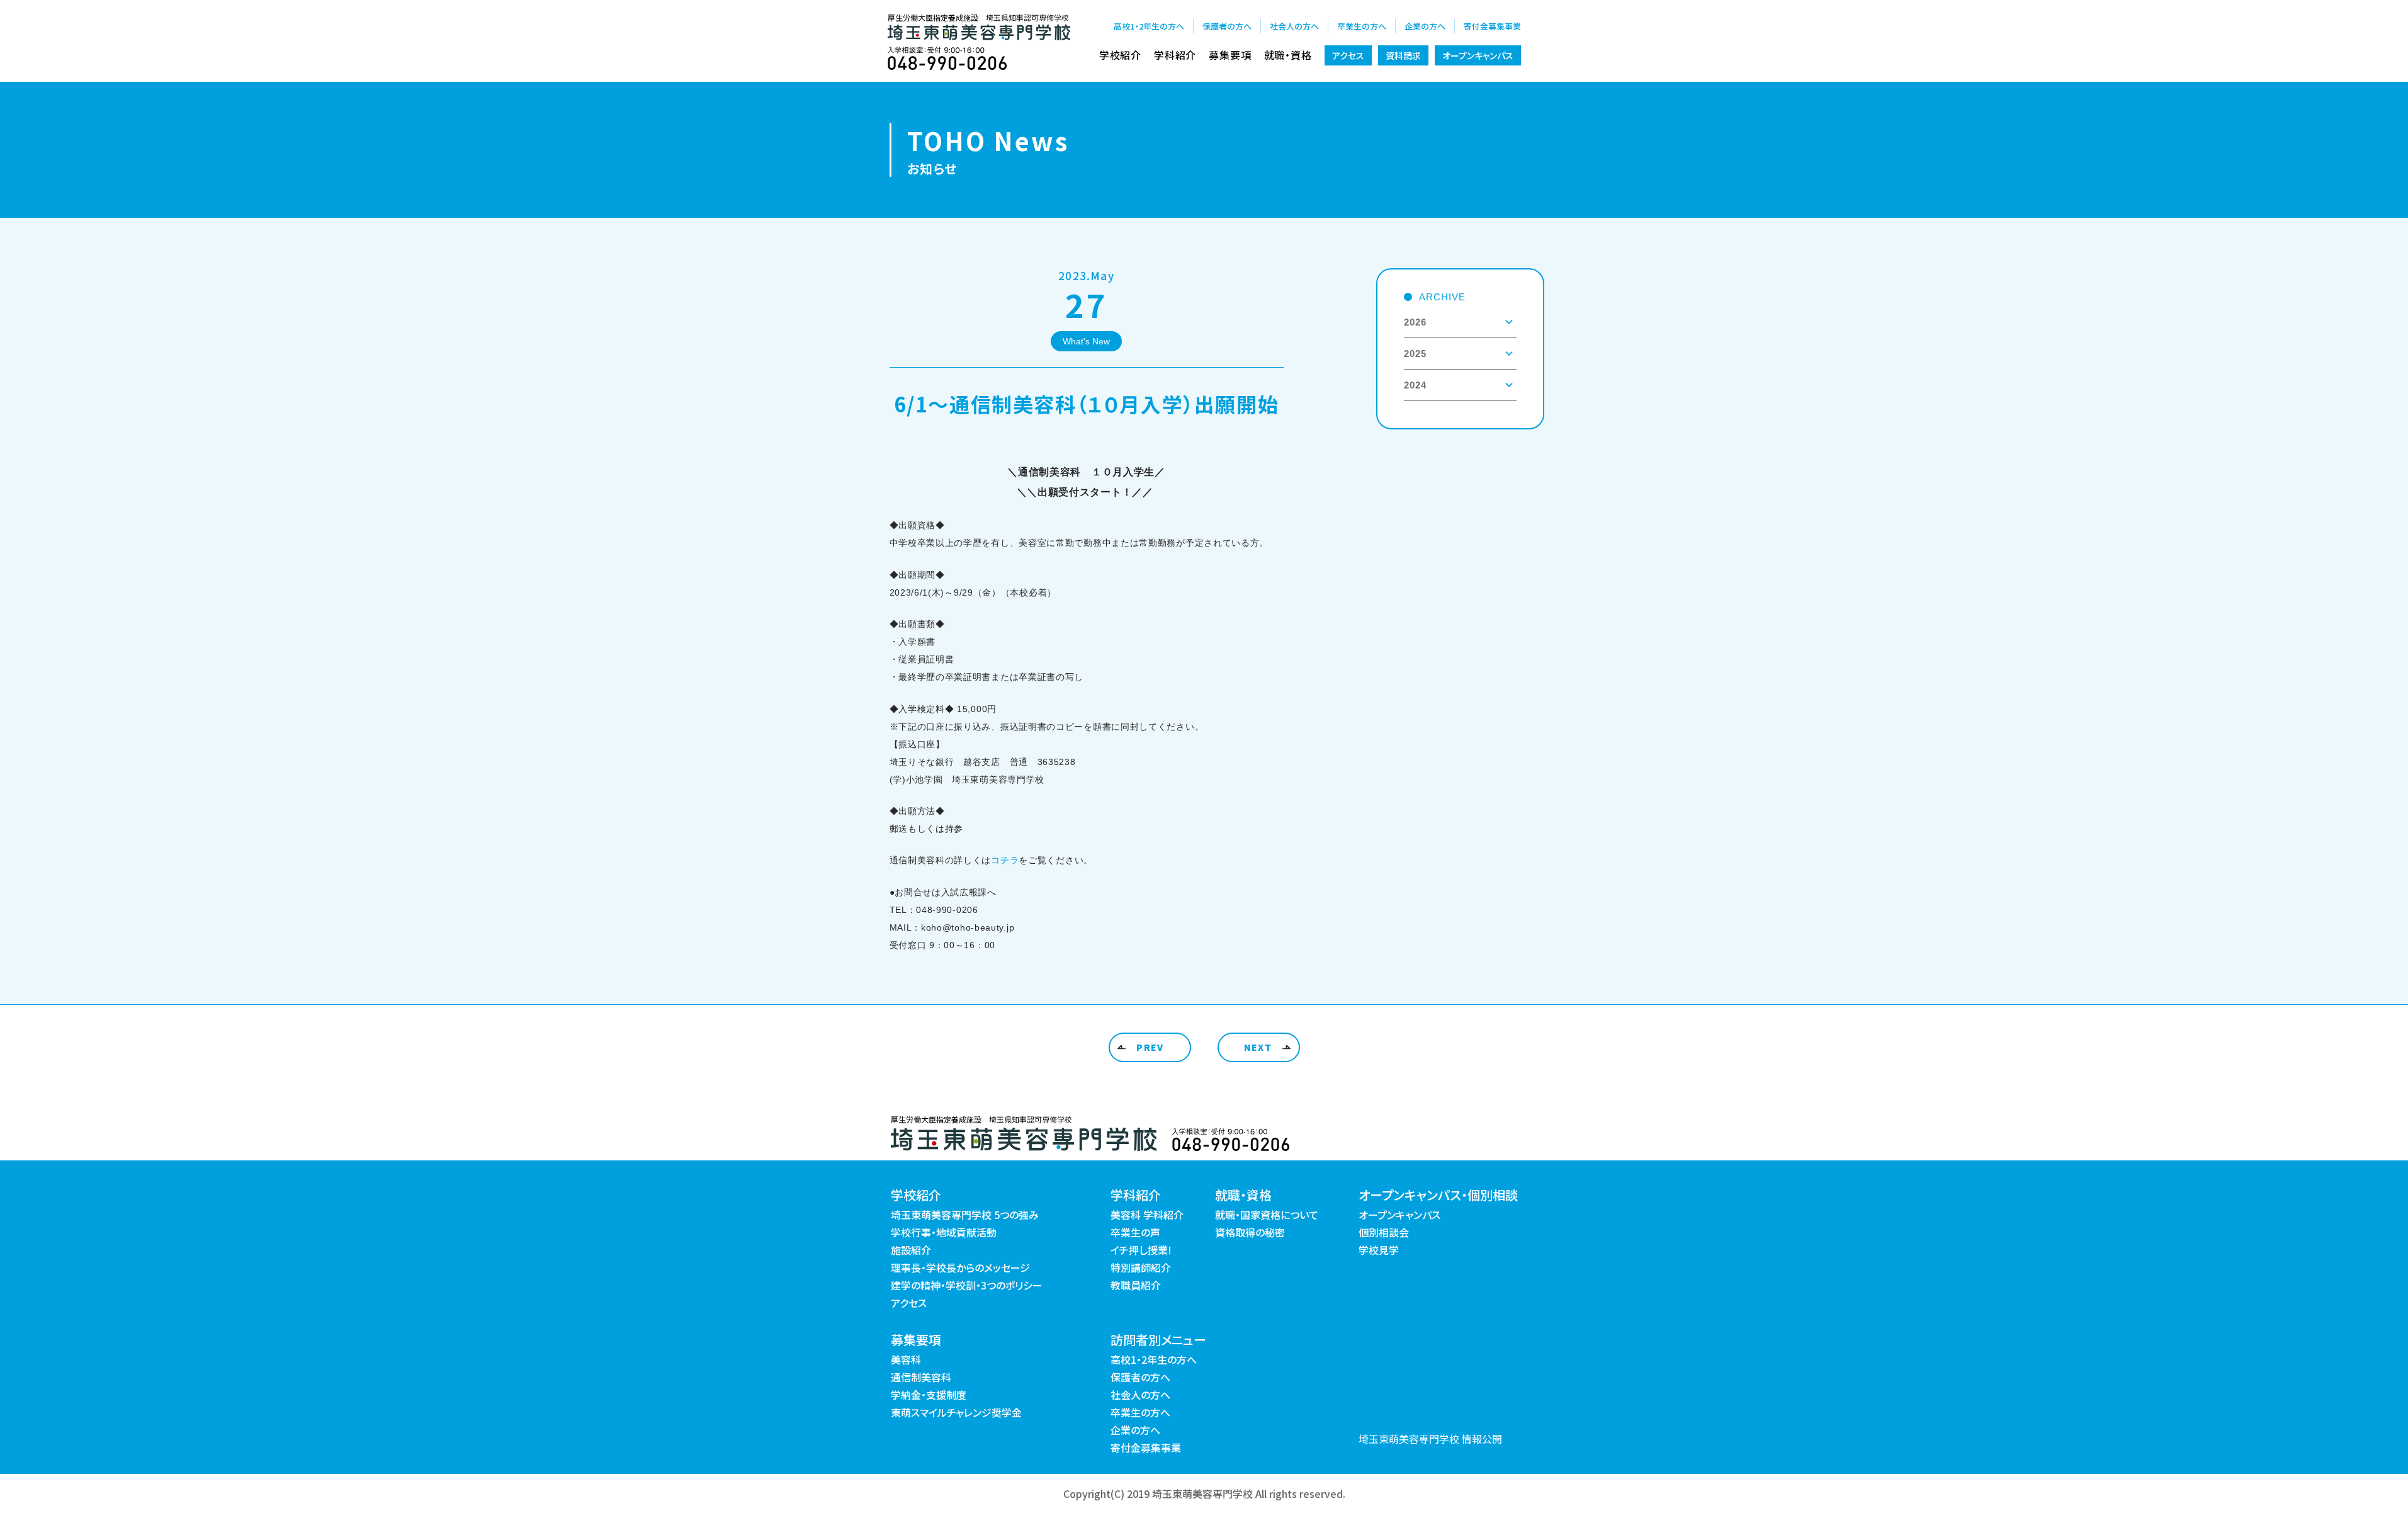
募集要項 (1230, 55)
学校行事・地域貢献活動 (944, 1232)
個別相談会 (1384, 1232)
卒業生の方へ (1362, 26)
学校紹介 (1120, 55)
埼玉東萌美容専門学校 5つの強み (965, 1215)
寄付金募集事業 (1492, 26)
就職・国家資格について (1267, 1215)
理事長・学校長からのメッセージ (960, 1267)
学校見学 (1379, 1250)
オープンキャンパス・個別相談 (1438, 1195)
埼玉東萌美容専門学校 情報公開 (1430, 1439)
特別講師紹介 (1141, 1267)
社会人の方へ (1294, 26)
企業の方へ (1425, 26)
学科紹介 (1175, 55)
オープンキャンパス (1478, 55)
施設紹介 (911, 1250)
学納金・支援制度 (929, 1395)
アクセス (1348, 55)
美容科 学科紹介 (1147, 1215)
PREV (1150, 1047)
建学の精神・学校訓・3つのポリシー (967, 1285)
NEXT (1258, 1047)
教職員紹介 (1136, 1285)
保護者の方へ (1227, 26)
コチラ (1005, 860)
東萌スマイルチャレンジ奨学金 (956, 1412)
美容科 (906, 1359)
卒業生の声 (1135, 1232)
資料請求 (1403, 55)
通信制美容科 (921, 1377)
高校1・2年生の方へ (1149, 26)
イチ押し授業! (1141, 1250)
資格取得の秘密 (1250, 1232)
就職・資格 (1288, 55)
